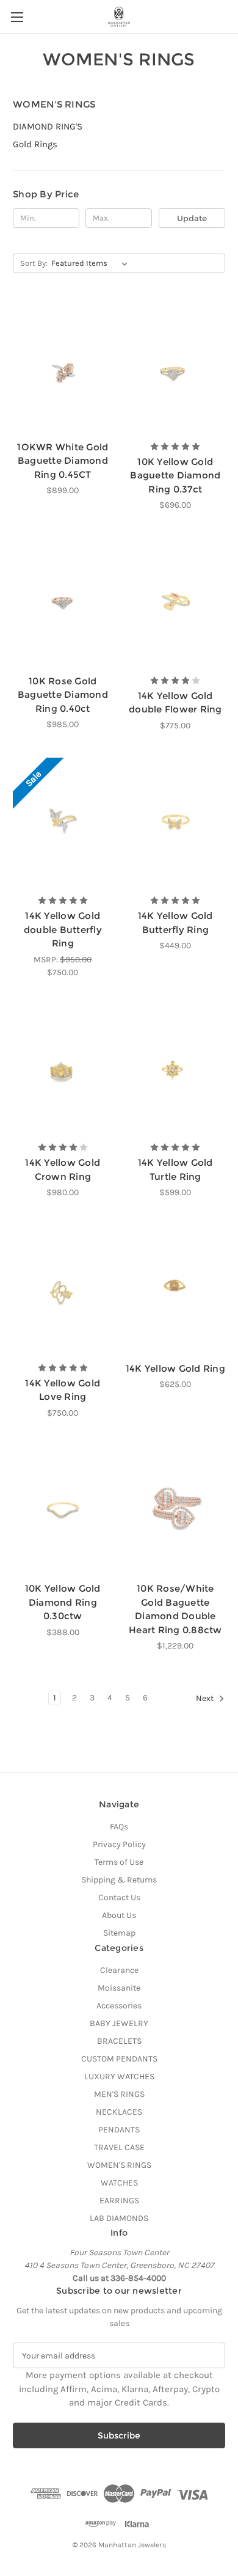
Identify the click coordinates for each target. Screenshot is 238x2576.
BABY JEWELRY (119, 2023)
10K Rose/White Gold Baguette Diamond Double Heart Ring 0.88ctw (175, 1609)
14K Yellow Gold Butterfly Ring (175, 923)
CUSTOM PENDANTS (119, 2059)
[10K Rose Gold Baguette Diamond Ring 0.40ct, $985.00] (63, 602)
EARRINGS (119, 2201)
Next (206, 1699)
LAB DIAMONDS (119, 2218)
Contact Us (119, 1897)
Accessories (119, 2006)
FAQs (119, 1827)
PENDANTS (119, 2130)
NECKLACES (119, 2112)
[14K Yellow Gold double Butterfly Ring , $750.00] (63, 823)
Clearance (119, 1970)
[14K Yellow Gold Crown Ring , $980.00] (63, 1070)
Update (192, 218)
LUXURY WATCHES (119, 2077)
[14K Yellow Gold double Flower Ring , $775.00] (176, 602)
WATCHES (119, 2183)
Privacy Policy (119, 1844)
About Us (119, 1915)
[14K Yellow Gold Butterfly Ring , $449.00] (176, 823)
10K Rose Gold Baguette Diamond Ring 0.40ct (63, 695)
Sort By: (34, 263)
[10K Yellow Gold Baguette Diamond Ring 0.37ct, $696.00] (176, 368)
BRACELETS (119, 2041)
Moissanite (119, 1988)
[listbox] (92, 263)
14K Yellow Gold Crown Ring (63, 1169)
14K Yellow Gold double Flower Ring (175, 703)
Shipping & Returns (119, 1880)
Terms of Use (119, 1862)
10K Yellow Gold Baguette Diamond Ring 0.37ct (175, 475)
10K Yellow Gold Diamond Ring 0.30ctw (63, 1602)
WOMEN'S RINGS (119, 2165)
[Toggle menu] (17, 17)
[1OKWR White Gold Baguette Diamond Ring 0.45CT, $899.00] (63, 368)
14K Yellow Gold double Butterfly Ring (63, 929)
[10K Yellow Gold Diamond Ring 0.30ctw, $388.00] (63, 1510)
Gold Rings (35, 144)
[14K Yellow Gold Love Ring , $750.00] (63, 1290)
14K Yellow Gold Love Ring (63, 1390)
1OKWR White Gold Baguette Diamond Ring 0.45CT (63, 461)
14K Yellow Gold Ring (175, 1368)
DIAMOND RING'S (48, 126)
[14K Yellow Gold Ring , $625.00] (176, 1290)
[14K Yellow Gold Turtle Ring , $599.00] (176, 1070)
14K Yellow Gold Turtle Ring (175, 1169)
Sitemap (119, 1933)
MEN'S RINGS (119, 2094)
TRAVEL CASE (119, 2147)
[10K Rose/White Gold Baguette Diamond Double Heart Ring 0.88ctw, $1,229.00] (176, 1510)
